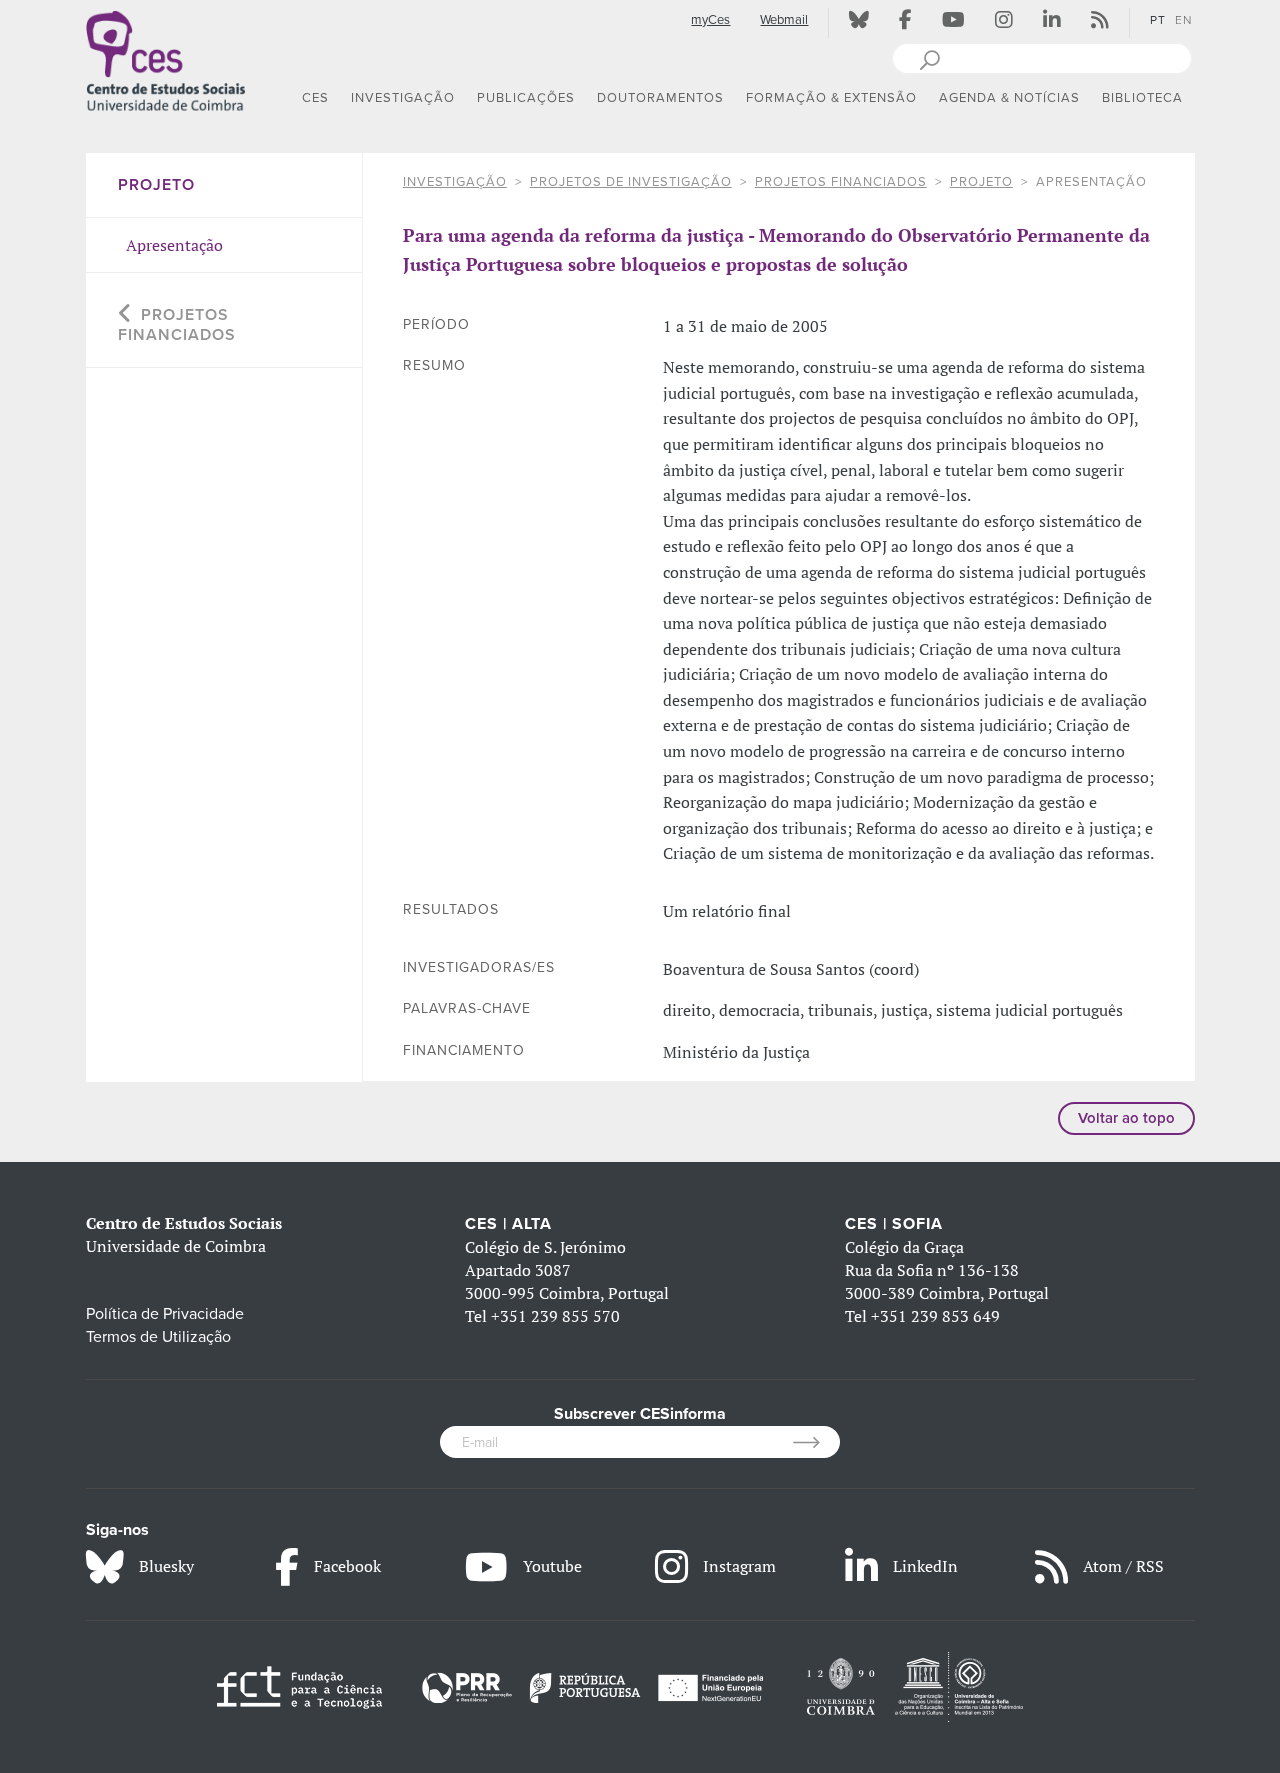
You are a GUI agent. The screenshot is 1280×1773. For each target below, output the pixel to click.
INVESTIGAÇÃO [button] (403, 98)
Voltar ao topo (1126, 1118)
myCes (710, 20)
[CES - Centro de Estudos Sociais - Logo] (166, 59)
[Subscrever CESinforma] (816, 1442)
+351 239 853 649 (935, 1316)
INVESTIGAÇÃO (455, 182)
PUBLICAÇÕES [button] (526, 98)
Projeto (981, 182)
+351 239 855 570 (555, 1316)
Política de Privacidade (165, 1314)
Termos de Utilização (158, 1337)
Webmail (784, 20)
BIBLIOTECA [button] (1142, 98)
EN (1183, 20)
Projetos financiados (841, 182)
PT (1158, 20)
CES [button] (315, 98)
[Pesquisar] (929, 58)
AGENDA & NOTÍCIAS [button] (1009, 98)
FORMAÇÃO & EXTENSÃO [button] (831, 98)
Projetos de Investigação (631, 182)
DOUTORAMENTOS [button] (660, 98)
